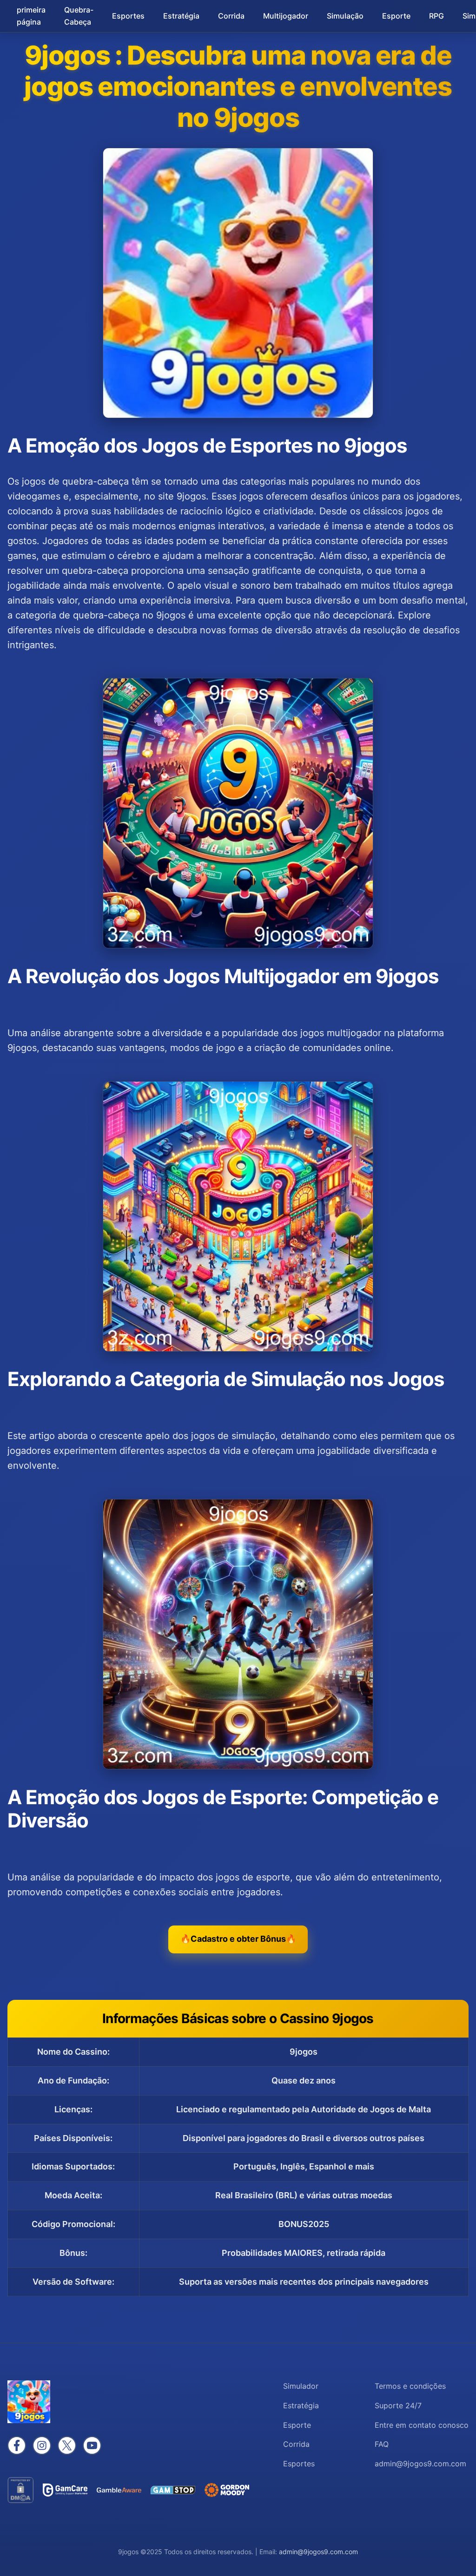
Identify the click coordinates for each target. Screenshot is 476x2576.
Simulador (301, 2386)
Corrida (231, 16)
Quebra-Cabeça (79, 16)
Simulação (345, 16)
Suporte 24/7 (398, 2405)
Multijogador (286, 16)
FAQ (382, 2444)
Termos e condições (410, 2386)
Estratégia (181, 16)
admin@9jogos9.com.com (318, 2552)
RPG (436, 16)
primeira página (31, 16)
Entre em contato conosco (422, 2425)
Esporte (396, 16)
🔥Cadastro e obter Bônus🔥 (238, 1939)
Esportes (128, 16)
